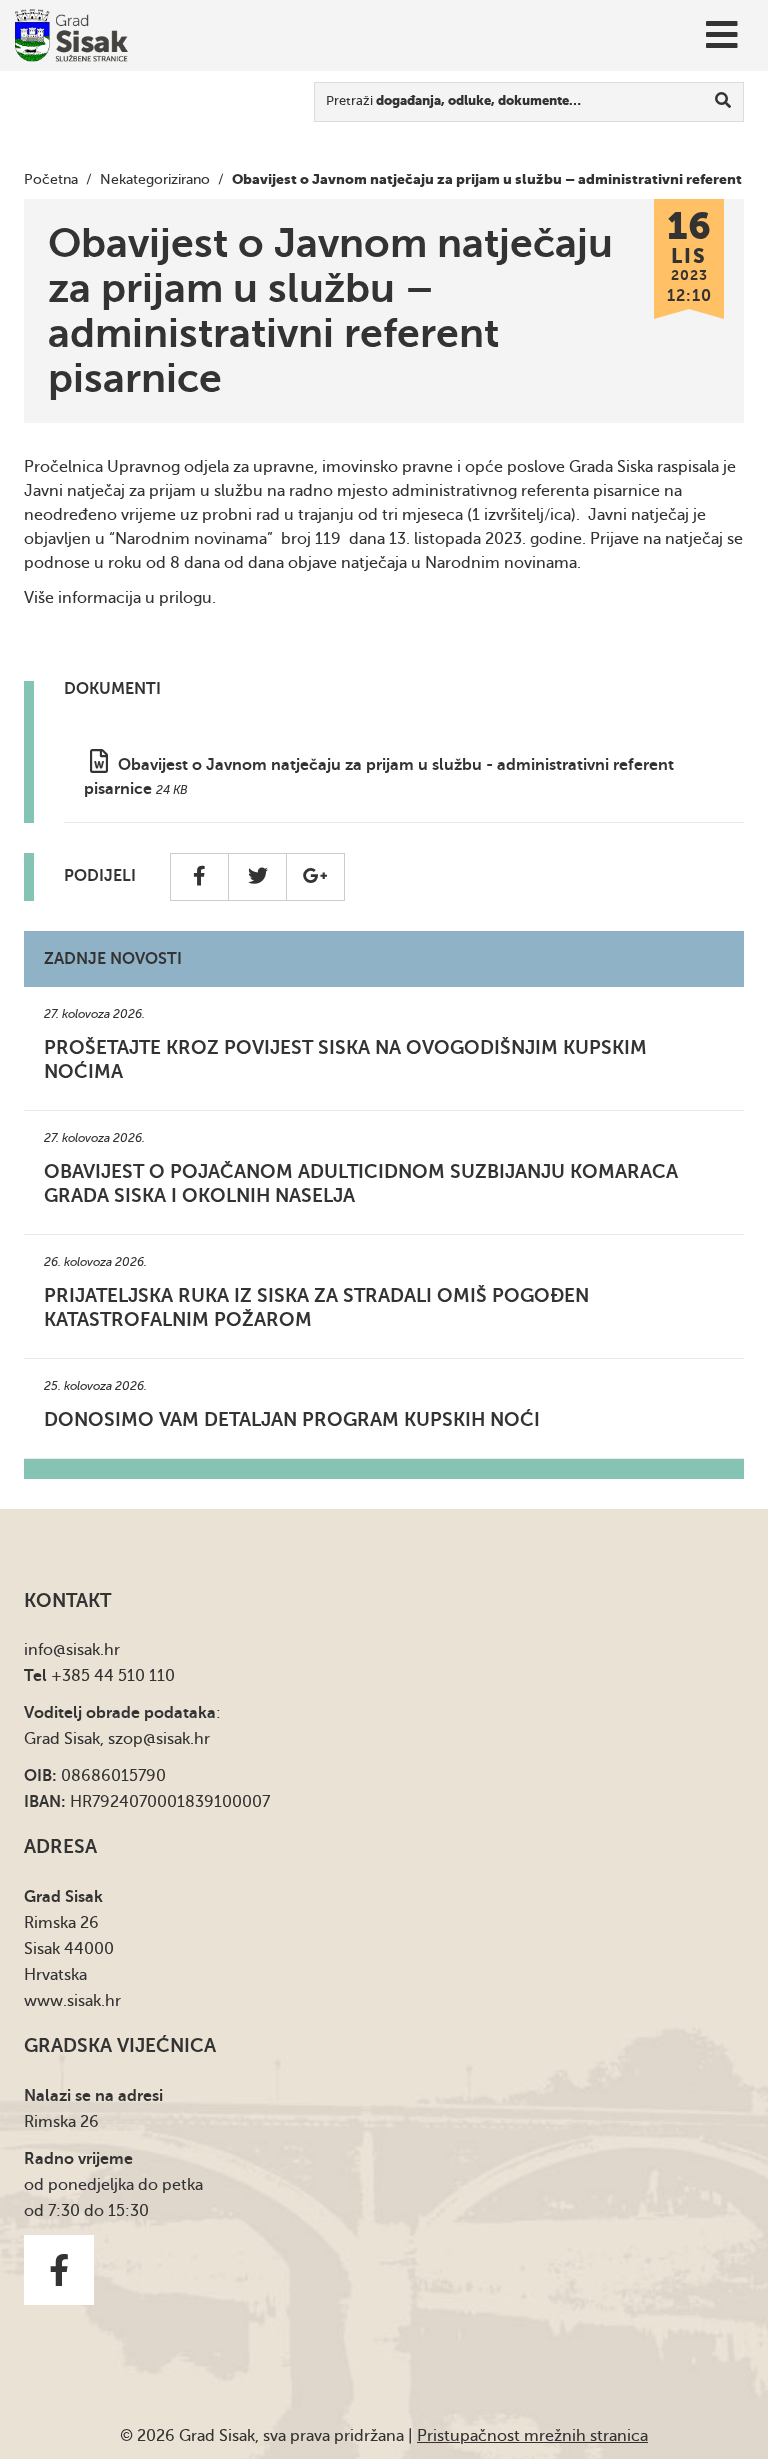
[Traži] (723, 102)
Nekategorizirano (155, 179)
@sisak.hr (86, 1650)
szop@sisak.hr (159, 1739)
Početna (51, 179)
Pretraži (453, 100)
